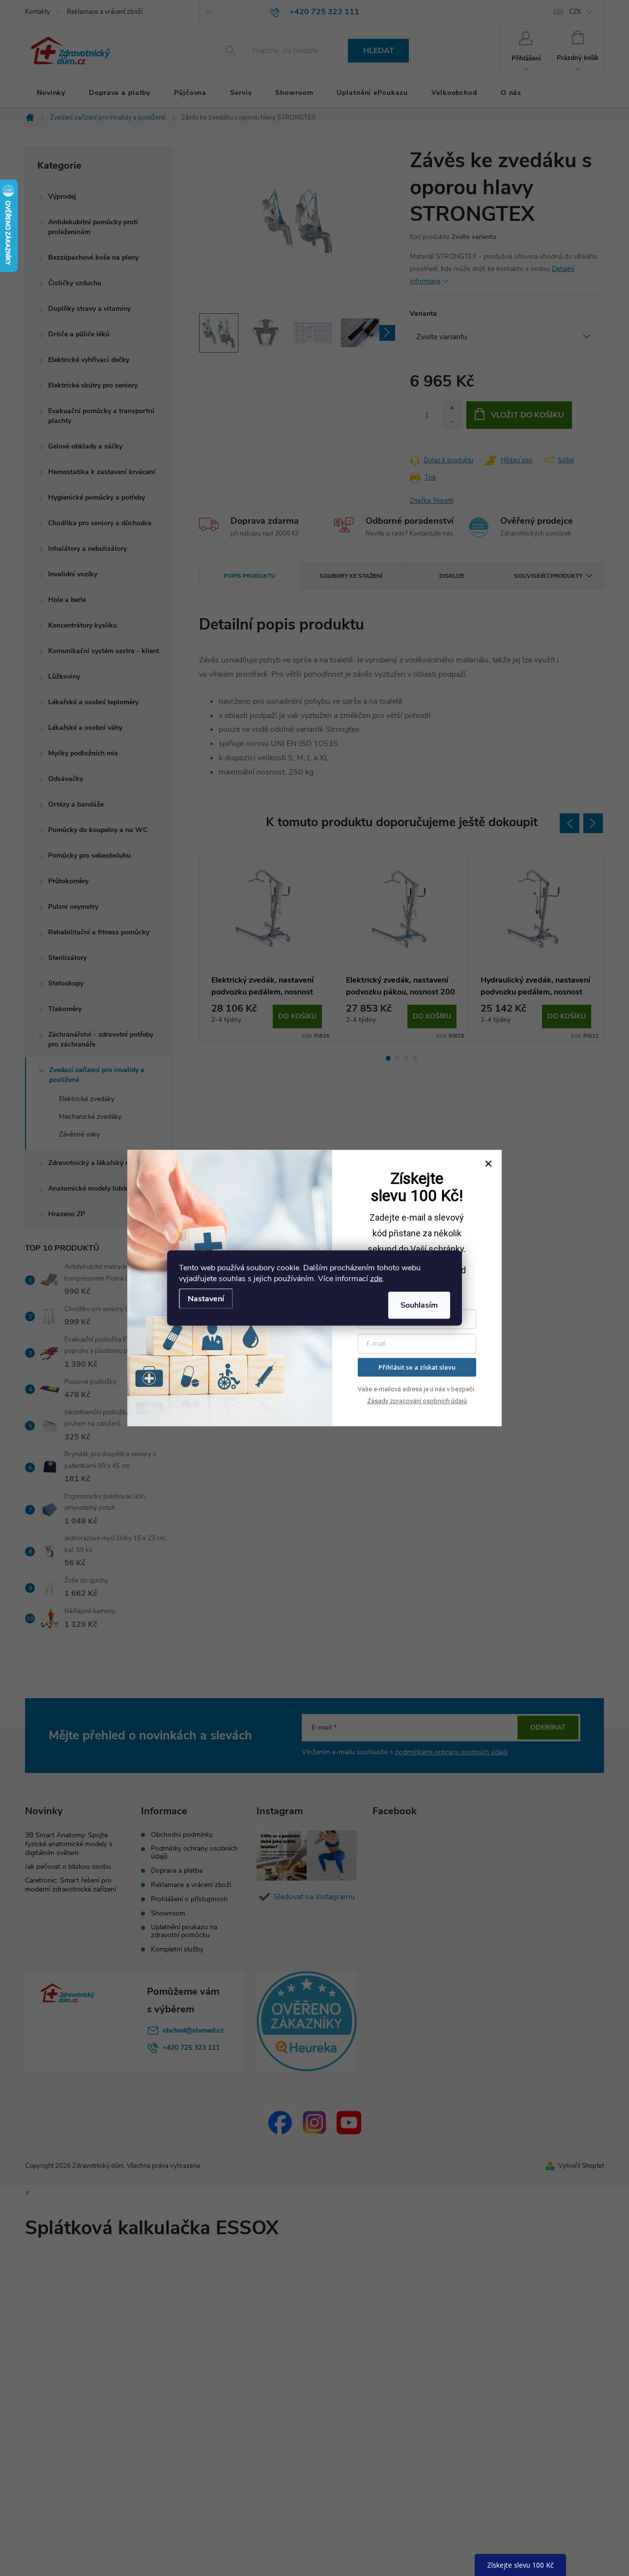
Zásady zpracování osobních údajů (417, 1401)
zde (376, 1279)
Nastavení (206, 1299)
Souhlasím (419, 1305)
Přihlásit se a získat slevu (417, 1367)
